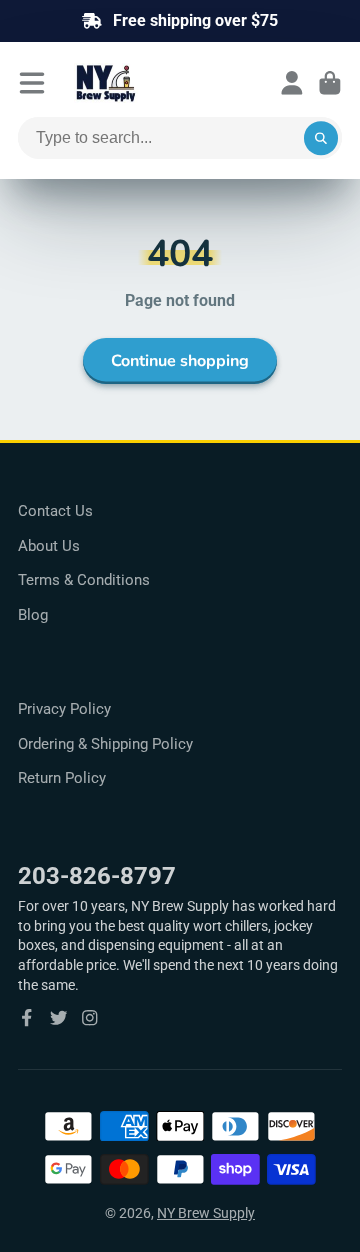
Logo (154, 83)
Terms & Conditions (84, 580)
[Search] (321, 138)
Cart (330, 83)
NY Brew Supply (206, 1213)
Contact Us (55, 511)
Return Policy (62, 778)
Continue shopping (180, 361)
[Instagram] (90, 1018)
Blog (33, 615)
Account (292, 83)
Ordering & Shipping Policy (105, 744)
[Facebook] (27, 1018)
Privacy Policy (64, 709)
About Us (49, 546)
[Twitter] (59, 1018)
